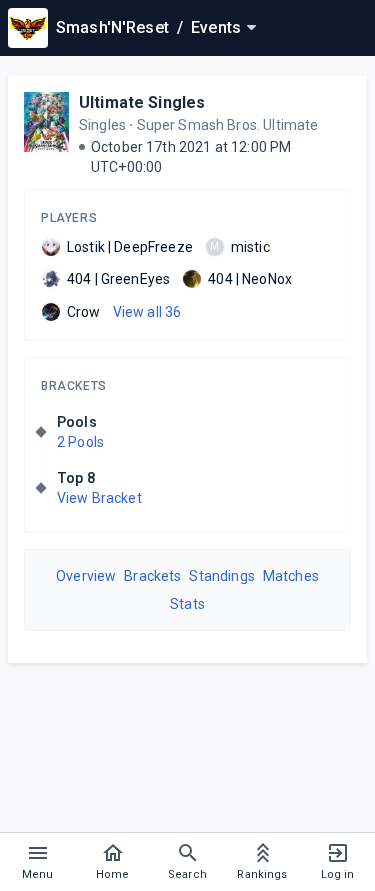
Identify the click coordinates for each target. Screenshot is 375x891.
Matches (291, 576)
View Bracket (99, 498)
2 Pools (80, 442)
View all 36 (147, 312)
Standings (221, 576)
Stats (187, 604)
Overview (86, 576)
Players (69, 218)
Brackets (74, 386)
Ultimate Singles (142, 102)
